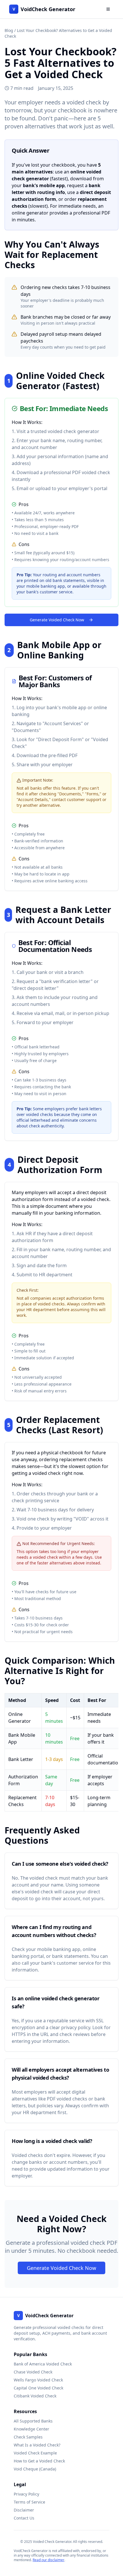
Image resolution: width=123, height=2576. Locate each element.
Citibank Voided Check (35, 2396)
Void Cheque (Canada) (35, 2469)
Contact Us (24, 2518)
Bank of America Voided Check (43, 2364)
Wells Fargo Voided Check (38, 2380)
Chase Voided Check (33, 2372)
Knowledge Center (31, 2429)
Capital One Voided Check (38, 2388)
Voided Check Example (35, 2453)
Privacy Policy (26, 2494)
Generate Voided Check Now (57, 620)
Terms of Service (29, 2502)
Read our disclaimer (48, 2560)
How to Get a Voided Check (39, 2461)
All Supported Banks (33, 2421)
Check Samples (28, 2437)
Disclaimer (24, 2510)
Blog (9, 30)
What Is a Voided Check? (37, 2445)
